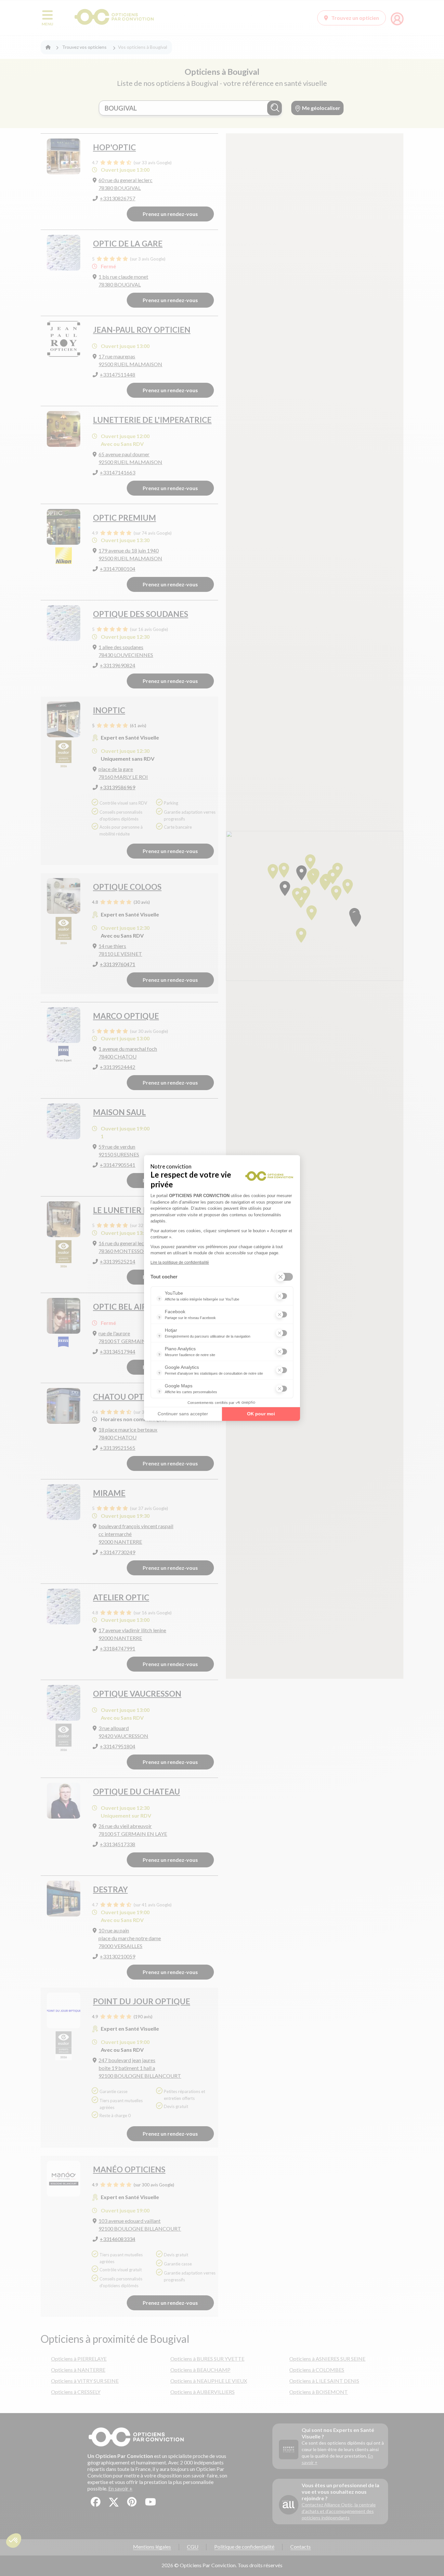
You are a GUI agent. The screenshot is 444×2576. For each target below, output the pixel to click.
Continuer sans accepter (183, 1414)
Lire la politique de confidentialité (180, 1262)
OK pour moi (261, 1414)
